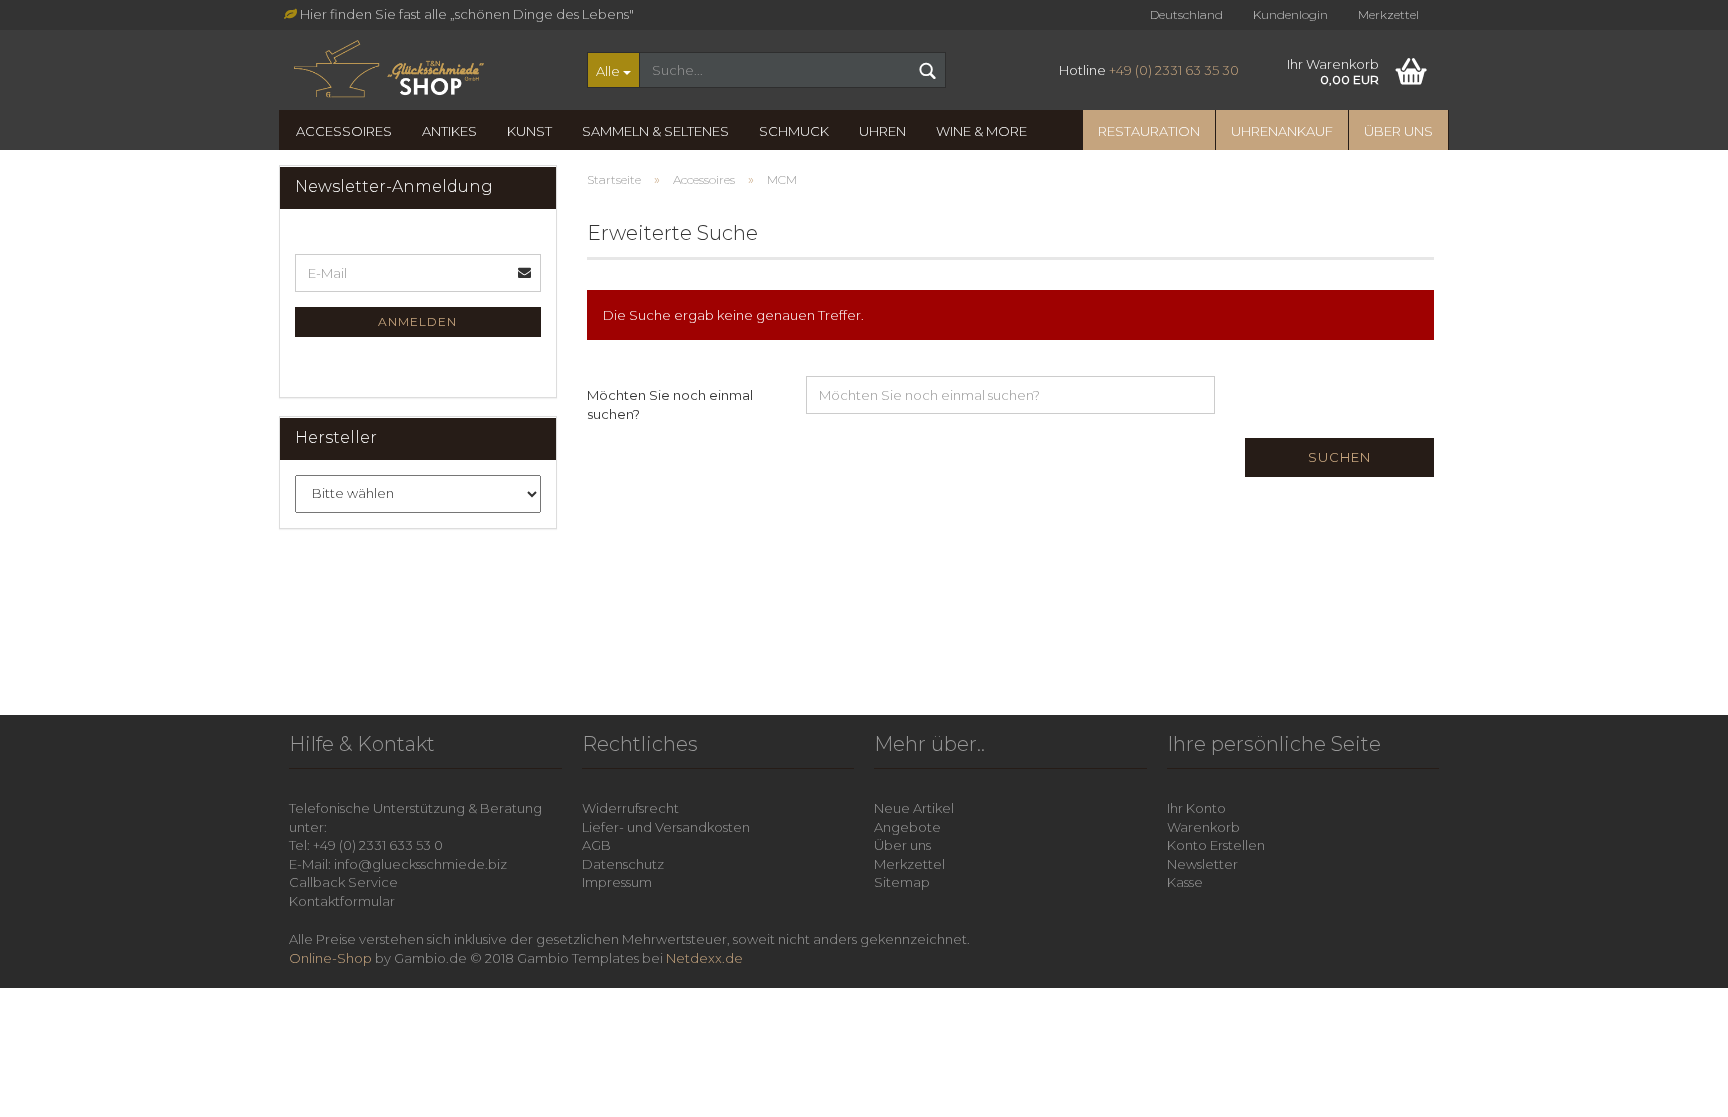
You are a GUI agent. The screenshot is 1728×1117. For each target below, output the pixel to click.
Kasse (1185, 882)
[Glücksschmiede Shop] (425, 70)
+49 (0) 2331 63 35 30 (1174, 70)
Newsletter (1202, 864)
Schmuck (794, 131)
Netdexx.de (704, 958)
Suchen (1339, 457)
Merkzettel (1388, 14)
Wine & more (981, 131)
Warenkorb (1203, 827)
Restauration (1149, 131)
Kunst (529, 131)
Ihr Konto (1196, 808)
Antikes (449, 131)
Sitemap (902, 882)
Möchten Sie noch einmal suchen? (670, 404)
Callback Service (343, 882)
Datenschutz (623, 864)
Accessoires (344, 131)
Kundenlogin (1290, 14)
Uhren (882, 131)
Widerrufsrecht (630, 808)
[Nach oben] (1688, 1087)
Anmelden (417, 321)
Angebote (907, 827)
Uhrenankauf (1282, 131)
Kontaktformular (342, 901)
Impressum (617, 882)
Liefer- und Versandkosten (666, 827)
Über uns (1398, 131)
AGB (596, 845)
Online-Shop (330, 958)
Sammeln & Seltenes (655, 131)
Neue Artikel (914, 808)
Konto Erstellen (1216, 845)
